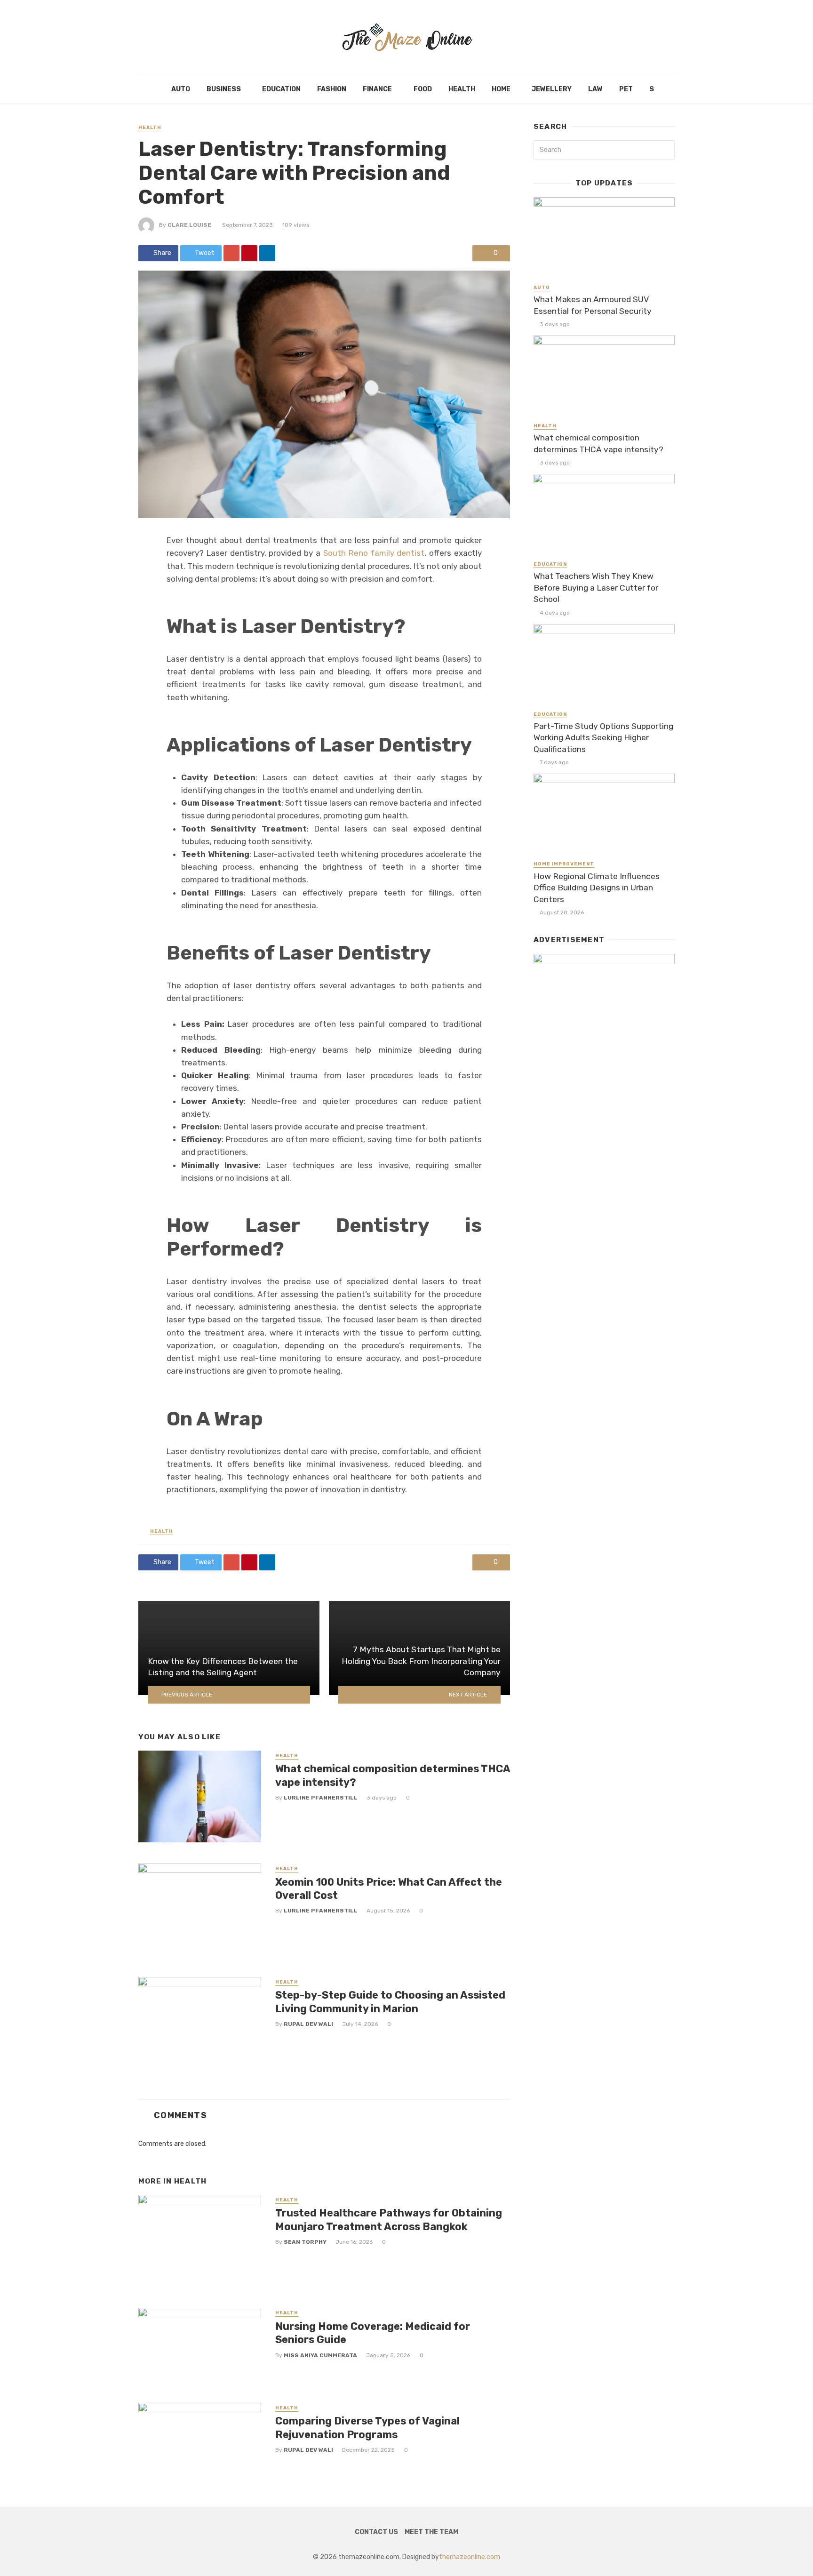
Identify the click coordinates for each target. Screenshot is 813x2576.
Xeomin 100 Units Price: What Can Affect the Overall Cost (389, 1889)
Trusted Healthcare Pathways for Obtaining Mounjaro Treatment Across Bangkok (389, 2220)
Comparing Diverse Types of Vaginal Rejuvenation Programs (367, 2428)
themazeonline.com (470, 2557)
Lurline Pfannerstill (321, 1798)
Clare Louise (189, 225)
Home (501, 89)
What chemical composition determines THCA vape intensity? (393, 1775)
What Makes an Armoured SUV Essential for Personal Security (593, 305)
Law (595, 89)
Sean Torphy (305, 2242)
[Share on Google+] (231, 253)
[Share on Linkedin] (267, 253)
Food (423, 89)
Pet (626, 89)
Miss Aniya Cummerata (320, 2355)
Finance (377, 89)
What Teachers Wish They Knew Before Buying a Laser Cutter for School (596, 588)
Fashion (332, 89)
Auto (181, 89)
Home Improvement (564, 864)
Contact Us (376, 2532)
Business (224, 89)
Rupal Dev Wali (308, 2024)
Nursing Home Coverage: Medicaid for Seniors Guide (373, 2333)
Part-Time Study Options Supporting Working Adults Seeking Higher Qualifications (603, 738)
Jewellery (552, 89)
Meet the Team (431, 2532)
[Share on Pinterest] (249, 253)
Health (462, 89)
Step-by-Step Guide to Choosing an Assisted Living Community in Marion (390, 2002)
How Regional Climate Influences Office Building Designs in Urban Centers (597, 888)
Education (281, 89)
